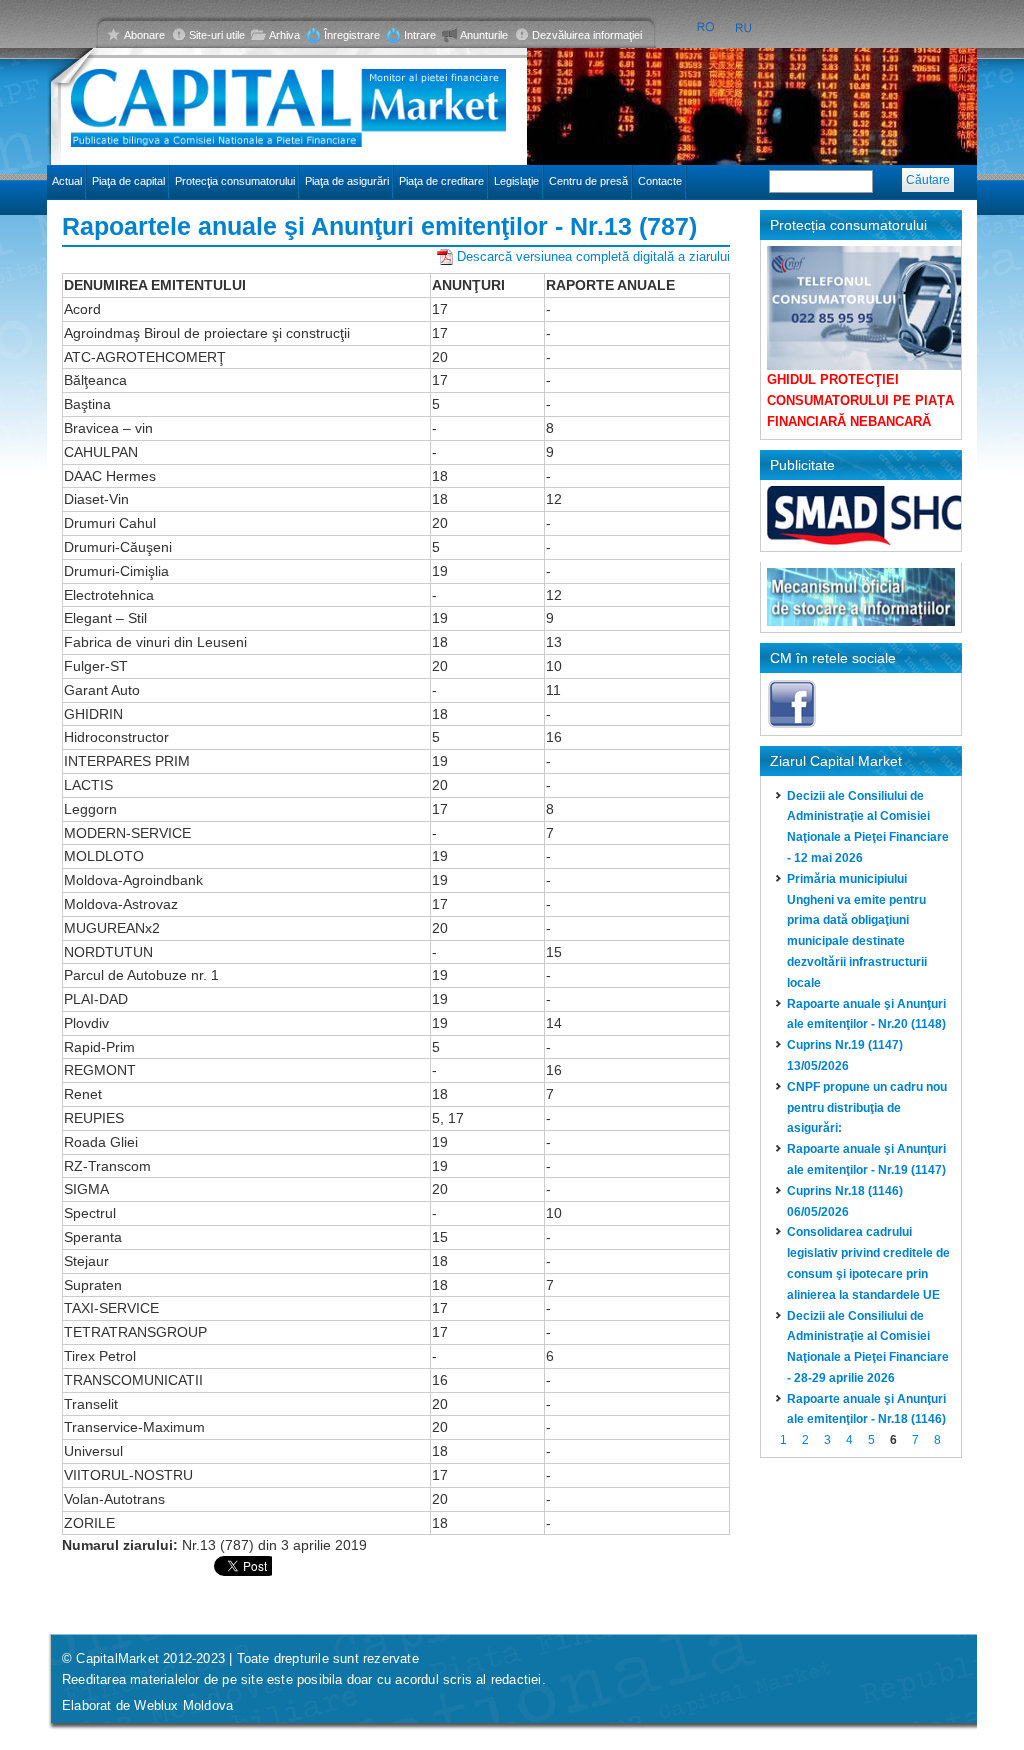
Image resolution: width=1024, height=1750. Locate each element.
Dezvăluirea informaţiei (587, 35)
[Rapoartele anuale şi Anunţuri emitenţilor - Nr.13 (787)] (705, 27)
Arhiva (284, 35)
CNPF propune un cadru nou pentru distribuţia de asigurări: (867, 1108)
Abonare (144, 35)
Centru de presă (588, 181)
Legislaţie (516, 181)
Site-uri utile (217, 35)
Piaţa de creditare (441, 181)
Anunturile (484, 35)
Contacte (660, 181)
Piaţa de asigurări (347, 181)
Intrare (420, 35)
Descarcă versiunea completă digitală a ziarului (593, 256)
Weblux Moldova (183, 1705)
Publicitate (802, 465)
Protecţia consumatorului (235, 181)
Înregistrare (352, 35)
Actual (67, 181)
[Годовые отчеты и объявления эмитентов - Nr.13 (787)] (744, 27)
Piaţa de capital (128, 181)
